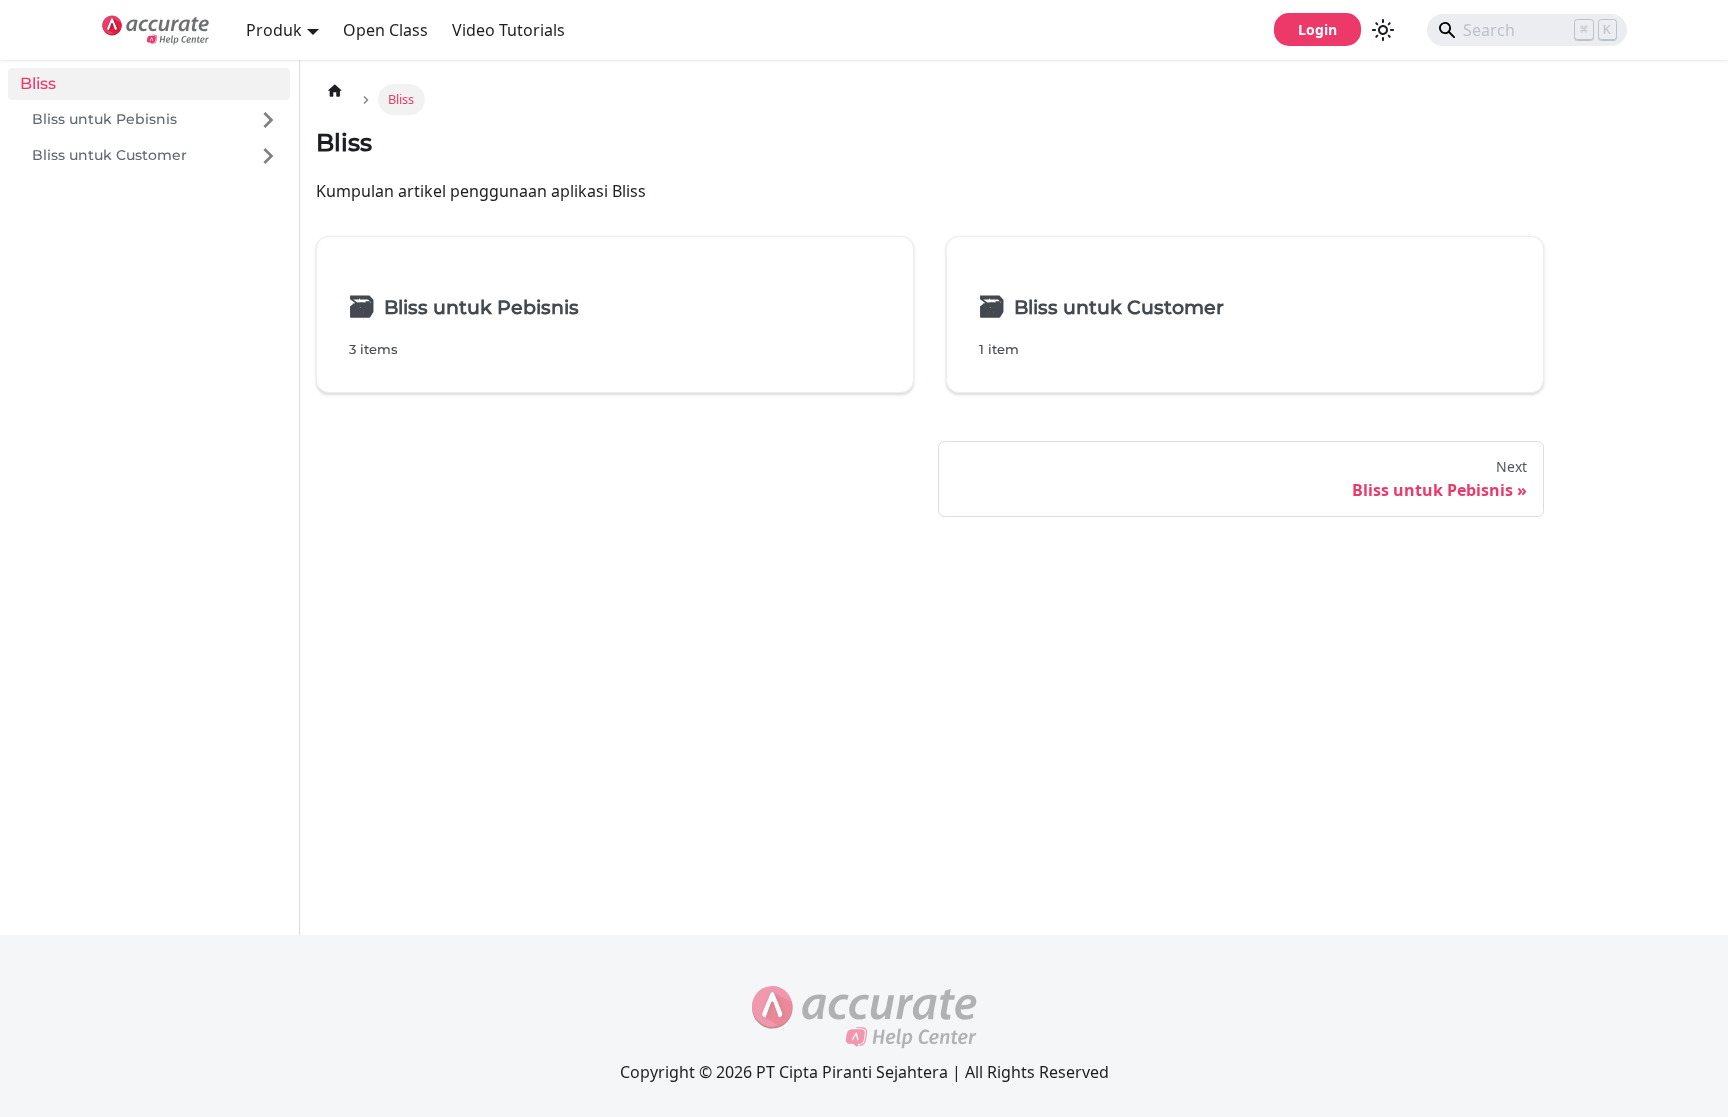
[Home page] (335, 90)
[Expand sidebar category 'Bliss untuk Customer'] (268, 156)
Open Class (385, 30)
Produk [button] (274, 30)
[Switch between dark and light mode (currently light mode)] (1383, 30)
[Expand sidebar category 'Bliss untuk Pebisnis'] (268, 120)
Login (1317, 29)
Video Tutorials (508, 30)
